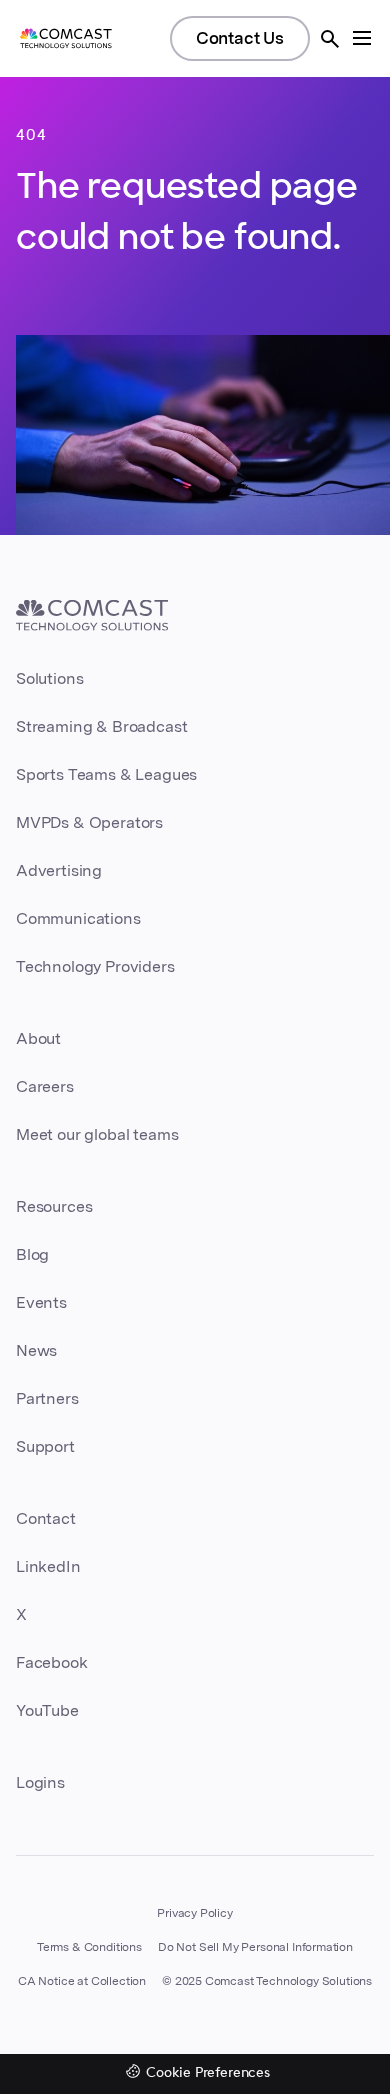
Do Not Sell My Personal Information (255, 1947)
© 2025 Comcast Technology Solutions (267, 1981)
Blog (32, 1254)
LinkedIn (48, 1566)
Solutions (49, 678)
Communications (78, 918)
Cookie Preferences (208, 2073)
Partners (47, 1398)
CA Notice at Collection (82, 1981)
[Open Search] (330, 39)
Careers (45, 1086)
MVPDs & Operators (89, 822)
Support (45, 1446)
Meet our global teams (97, 1134)
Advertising (59, 870)
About (38, 1038)
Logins (40, 1782)
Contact (46, 1518)
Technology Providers (95, 966)
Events (41, 1302)
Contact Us (240, 38)
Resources (54, 1206)
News (36, 1350)
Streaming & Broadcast (101, 726)
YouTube (47, 1710)
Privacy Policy (195, 1913)
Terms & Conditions (89, 1947)
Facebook (52, 1662)
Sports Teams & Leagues (106, 774)
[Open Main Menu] (362, 38)
